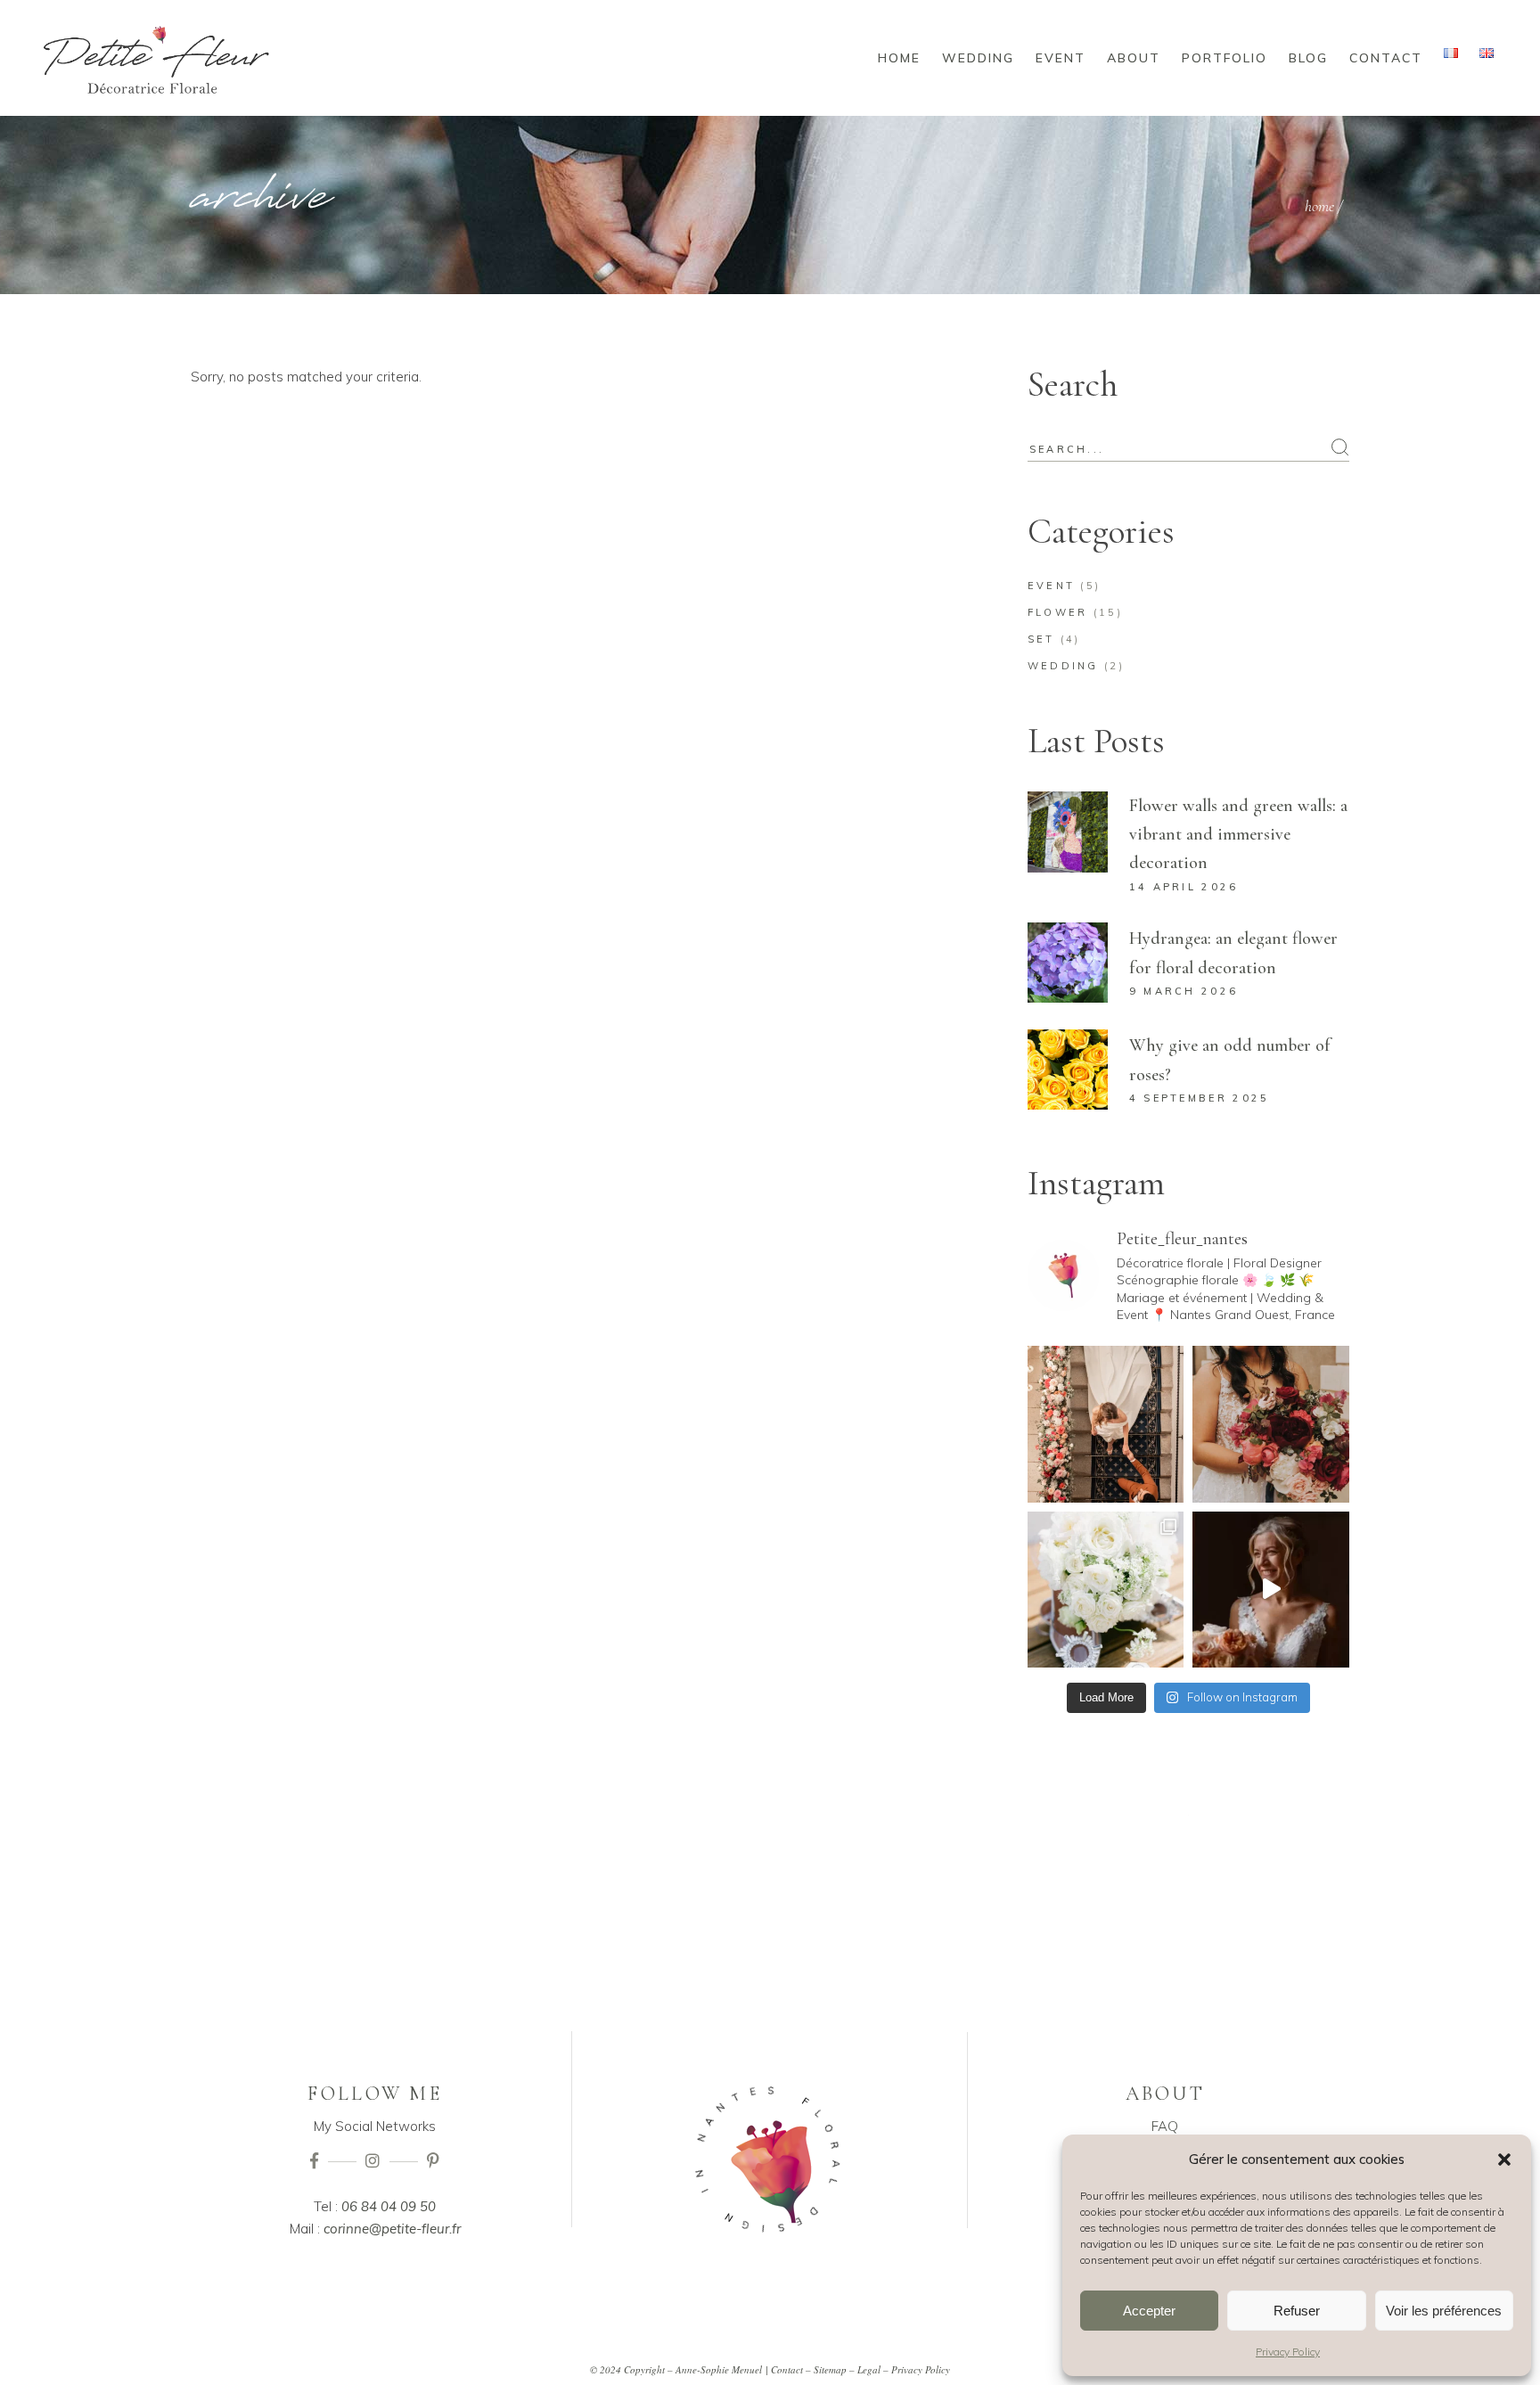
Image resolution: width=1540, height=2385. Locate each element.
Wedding (1063, 666)
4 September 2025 (1200, 1098)
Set (1041, 639)
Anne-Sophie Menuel (719, 2369)
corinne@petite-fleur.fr (392, 2229)
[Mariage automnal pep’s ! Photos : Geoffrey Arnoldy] (1271, 1590)
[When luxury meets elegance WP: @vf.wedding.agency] (1106, 1424)
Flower (1058, 612)
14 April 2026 (1184, 887)
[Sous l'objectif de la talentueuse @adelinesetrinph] (1271, 1424)
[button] (1504, 2160)
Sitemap (830, 2369)
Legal (869, 2369)
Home (1319, 206)
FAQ (1165, 2126)
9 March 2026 (1184, 991)
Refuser (1297, 2311)
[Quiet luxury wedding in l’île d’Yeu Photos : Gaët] (1106, 1590)
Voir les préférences (1444, 2311)
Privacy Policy (1288, 2352)
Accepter (1149, 2311)
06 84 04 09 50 (389, 2206)
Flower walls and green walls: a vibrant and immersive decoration (1238, 834)
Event (1052, 586)
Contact (787, 2369)
